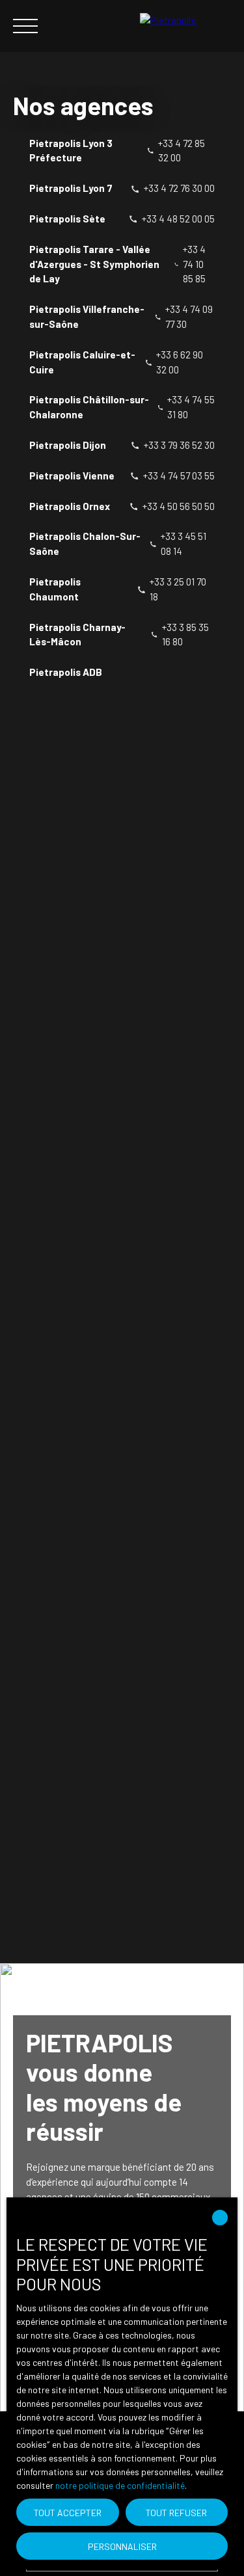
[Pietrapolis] (185, 26)
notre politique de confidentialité (120, 2485)
